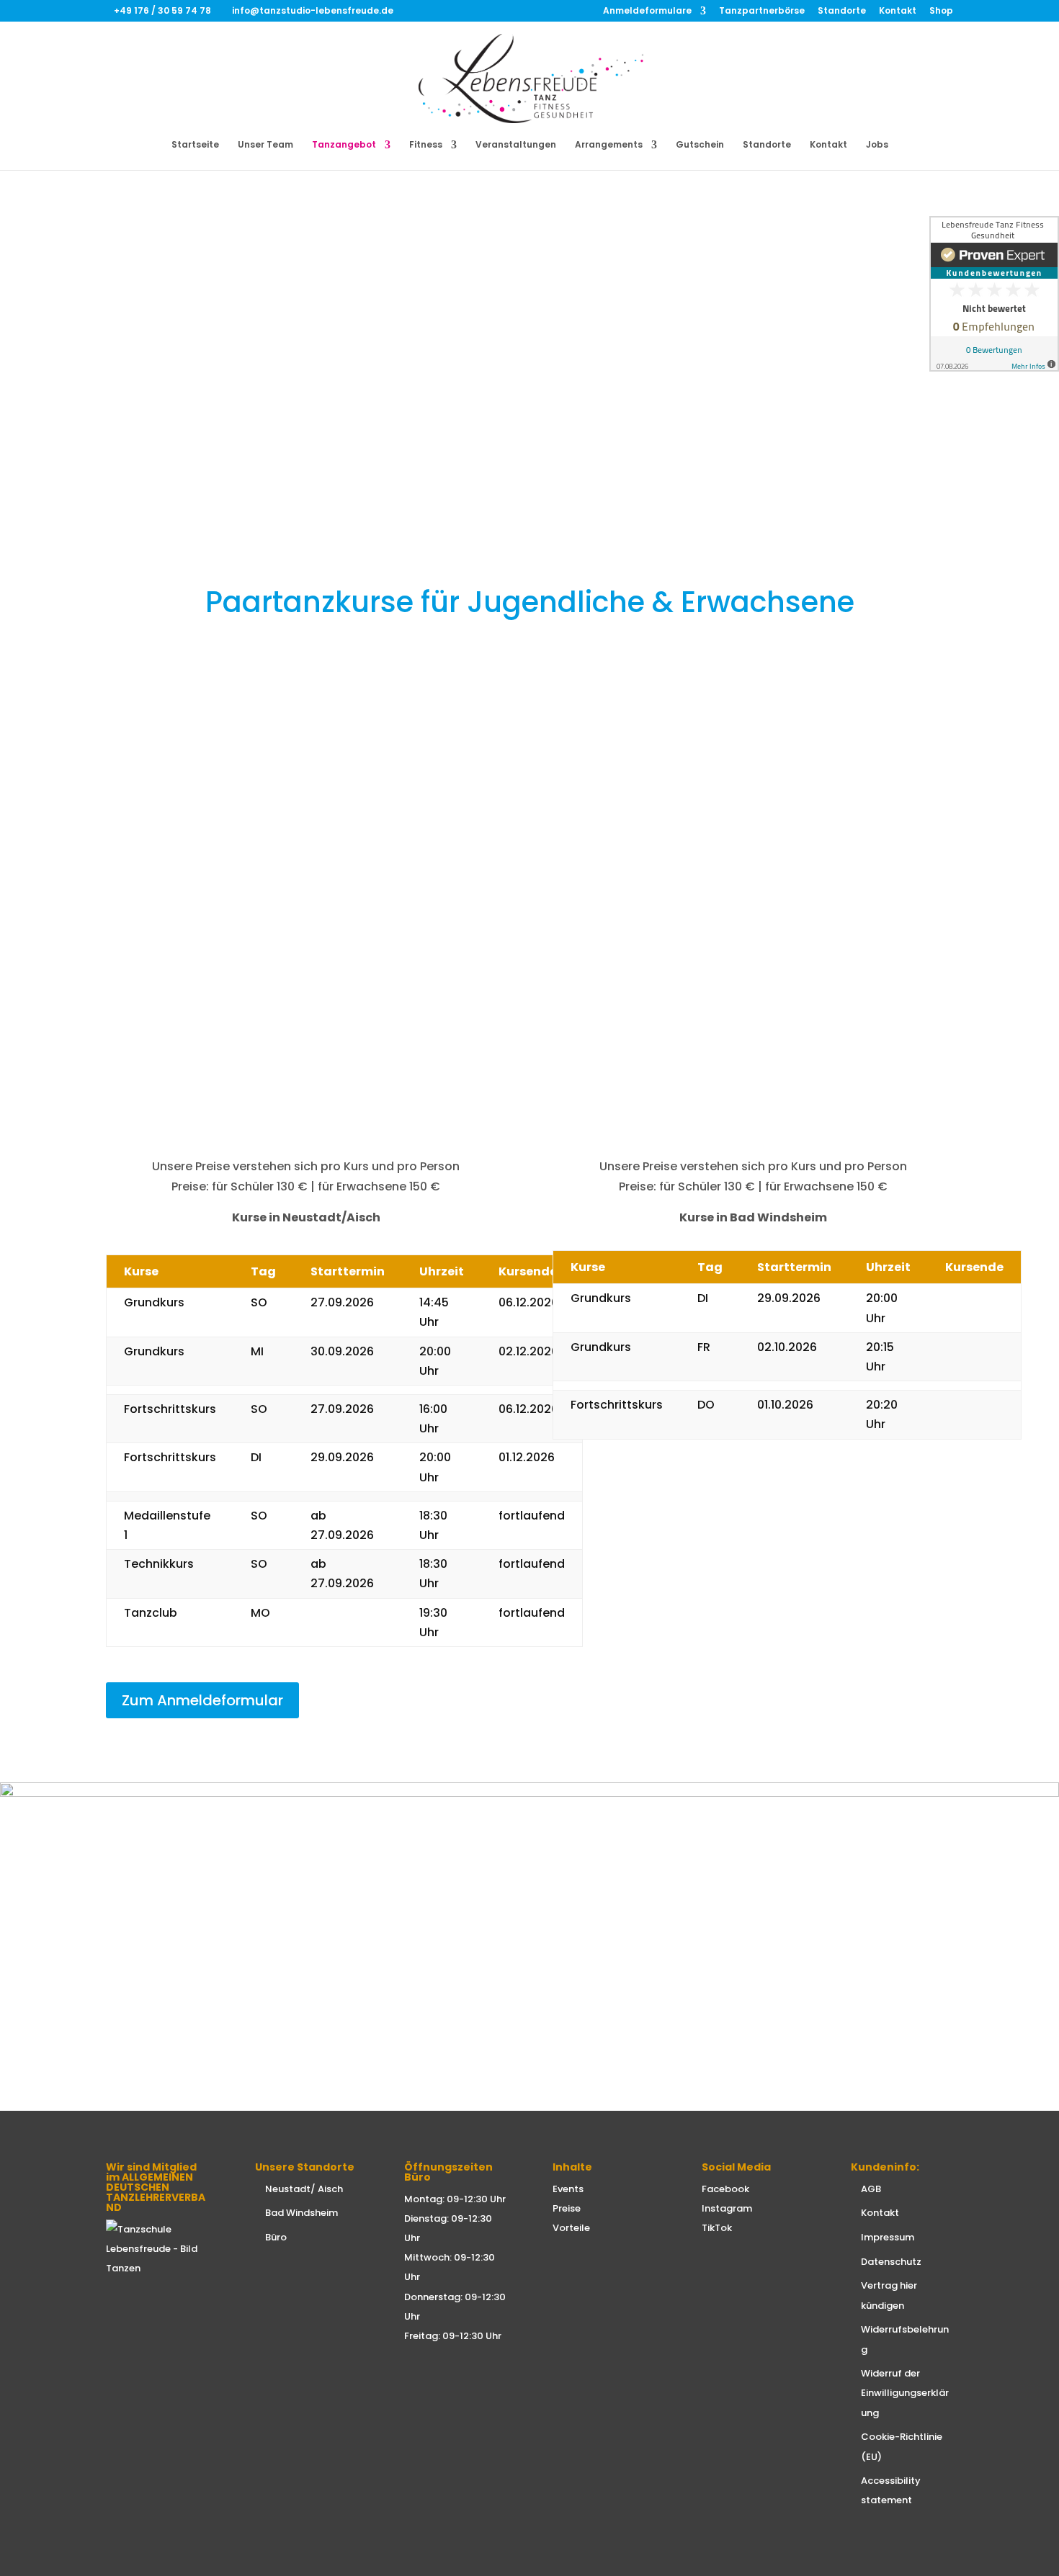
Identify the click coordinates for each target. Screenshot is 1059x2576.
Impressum (888, 2237)
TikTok (717, 2228)
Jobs (877, 145)
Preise (567, 2208)
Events (568, 2189)
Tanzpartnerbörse (762, 12)
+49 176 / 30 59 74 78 (164, 10)
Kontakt (898, 12)
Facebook (725, 2189)
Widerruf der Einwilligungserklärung (905, 2393)
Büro (276, 2237)
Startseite (195, 145)
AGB (871, 2189)
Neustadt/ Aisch (304, 2189)
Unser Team (265, 145)
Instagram (727, 2208)
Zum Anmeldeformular (202, 1700)
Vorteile (571, 2228)
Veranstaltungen (516, 145)
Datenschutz (891, 2262)
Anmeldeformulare (647, 12)
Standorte (842, 12)
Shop (941, 12)
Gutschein (700, 145)
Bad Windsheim (301, 2213)
